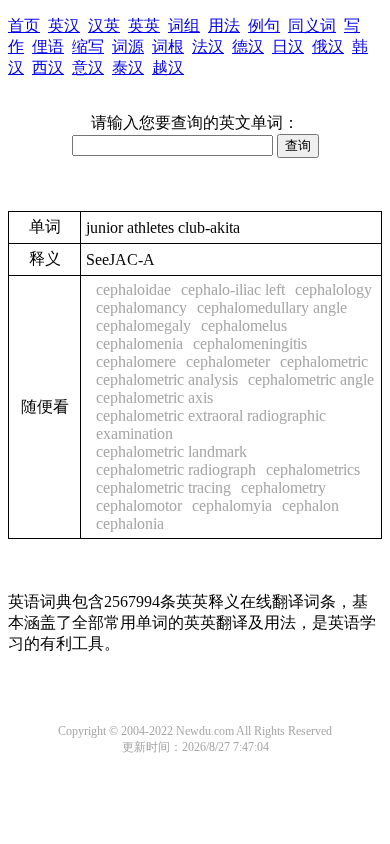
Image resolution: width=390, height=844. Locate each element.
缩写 (88, 46)
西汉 (48, 67)
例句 (264, 25)
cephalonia (130, 523)
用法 (224, 25)
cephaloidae (133, 289)
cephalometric (324, 361)
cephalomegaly (143, 325)
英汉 (64, 25)
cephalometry (283, 487)
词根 (168, 46)
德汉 (248, 46)
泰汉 (128, 67)
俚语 (48, 46)
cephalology (333, 289)
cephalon (310, 505)
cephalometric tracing (163, 487)
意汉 (88, 67)
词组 (184, 25)
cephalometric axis (154, 397)
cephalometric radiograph (176, 469)
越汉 (168, 67)
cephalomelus (244, 325)
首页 (24, 25)
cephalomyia (232, 505)
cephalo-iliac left (233, 289)
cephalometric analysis (167, 379)
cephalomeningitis (250, 343)
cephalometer (228, 361)
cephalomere (136, 361)
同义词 (312, 25)
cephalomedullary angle (272, 307)
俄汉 (328, 46)
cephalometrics (313, 469)
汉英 (104, 25)
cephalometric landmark (171, 451)
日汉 (288, 46)
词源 (128, 46)
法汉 (208, 46)
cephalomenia (139, 343)
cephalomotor (139, 505)
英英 (144, 25)
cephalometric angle (311, 379)
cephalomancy (141, 307)
